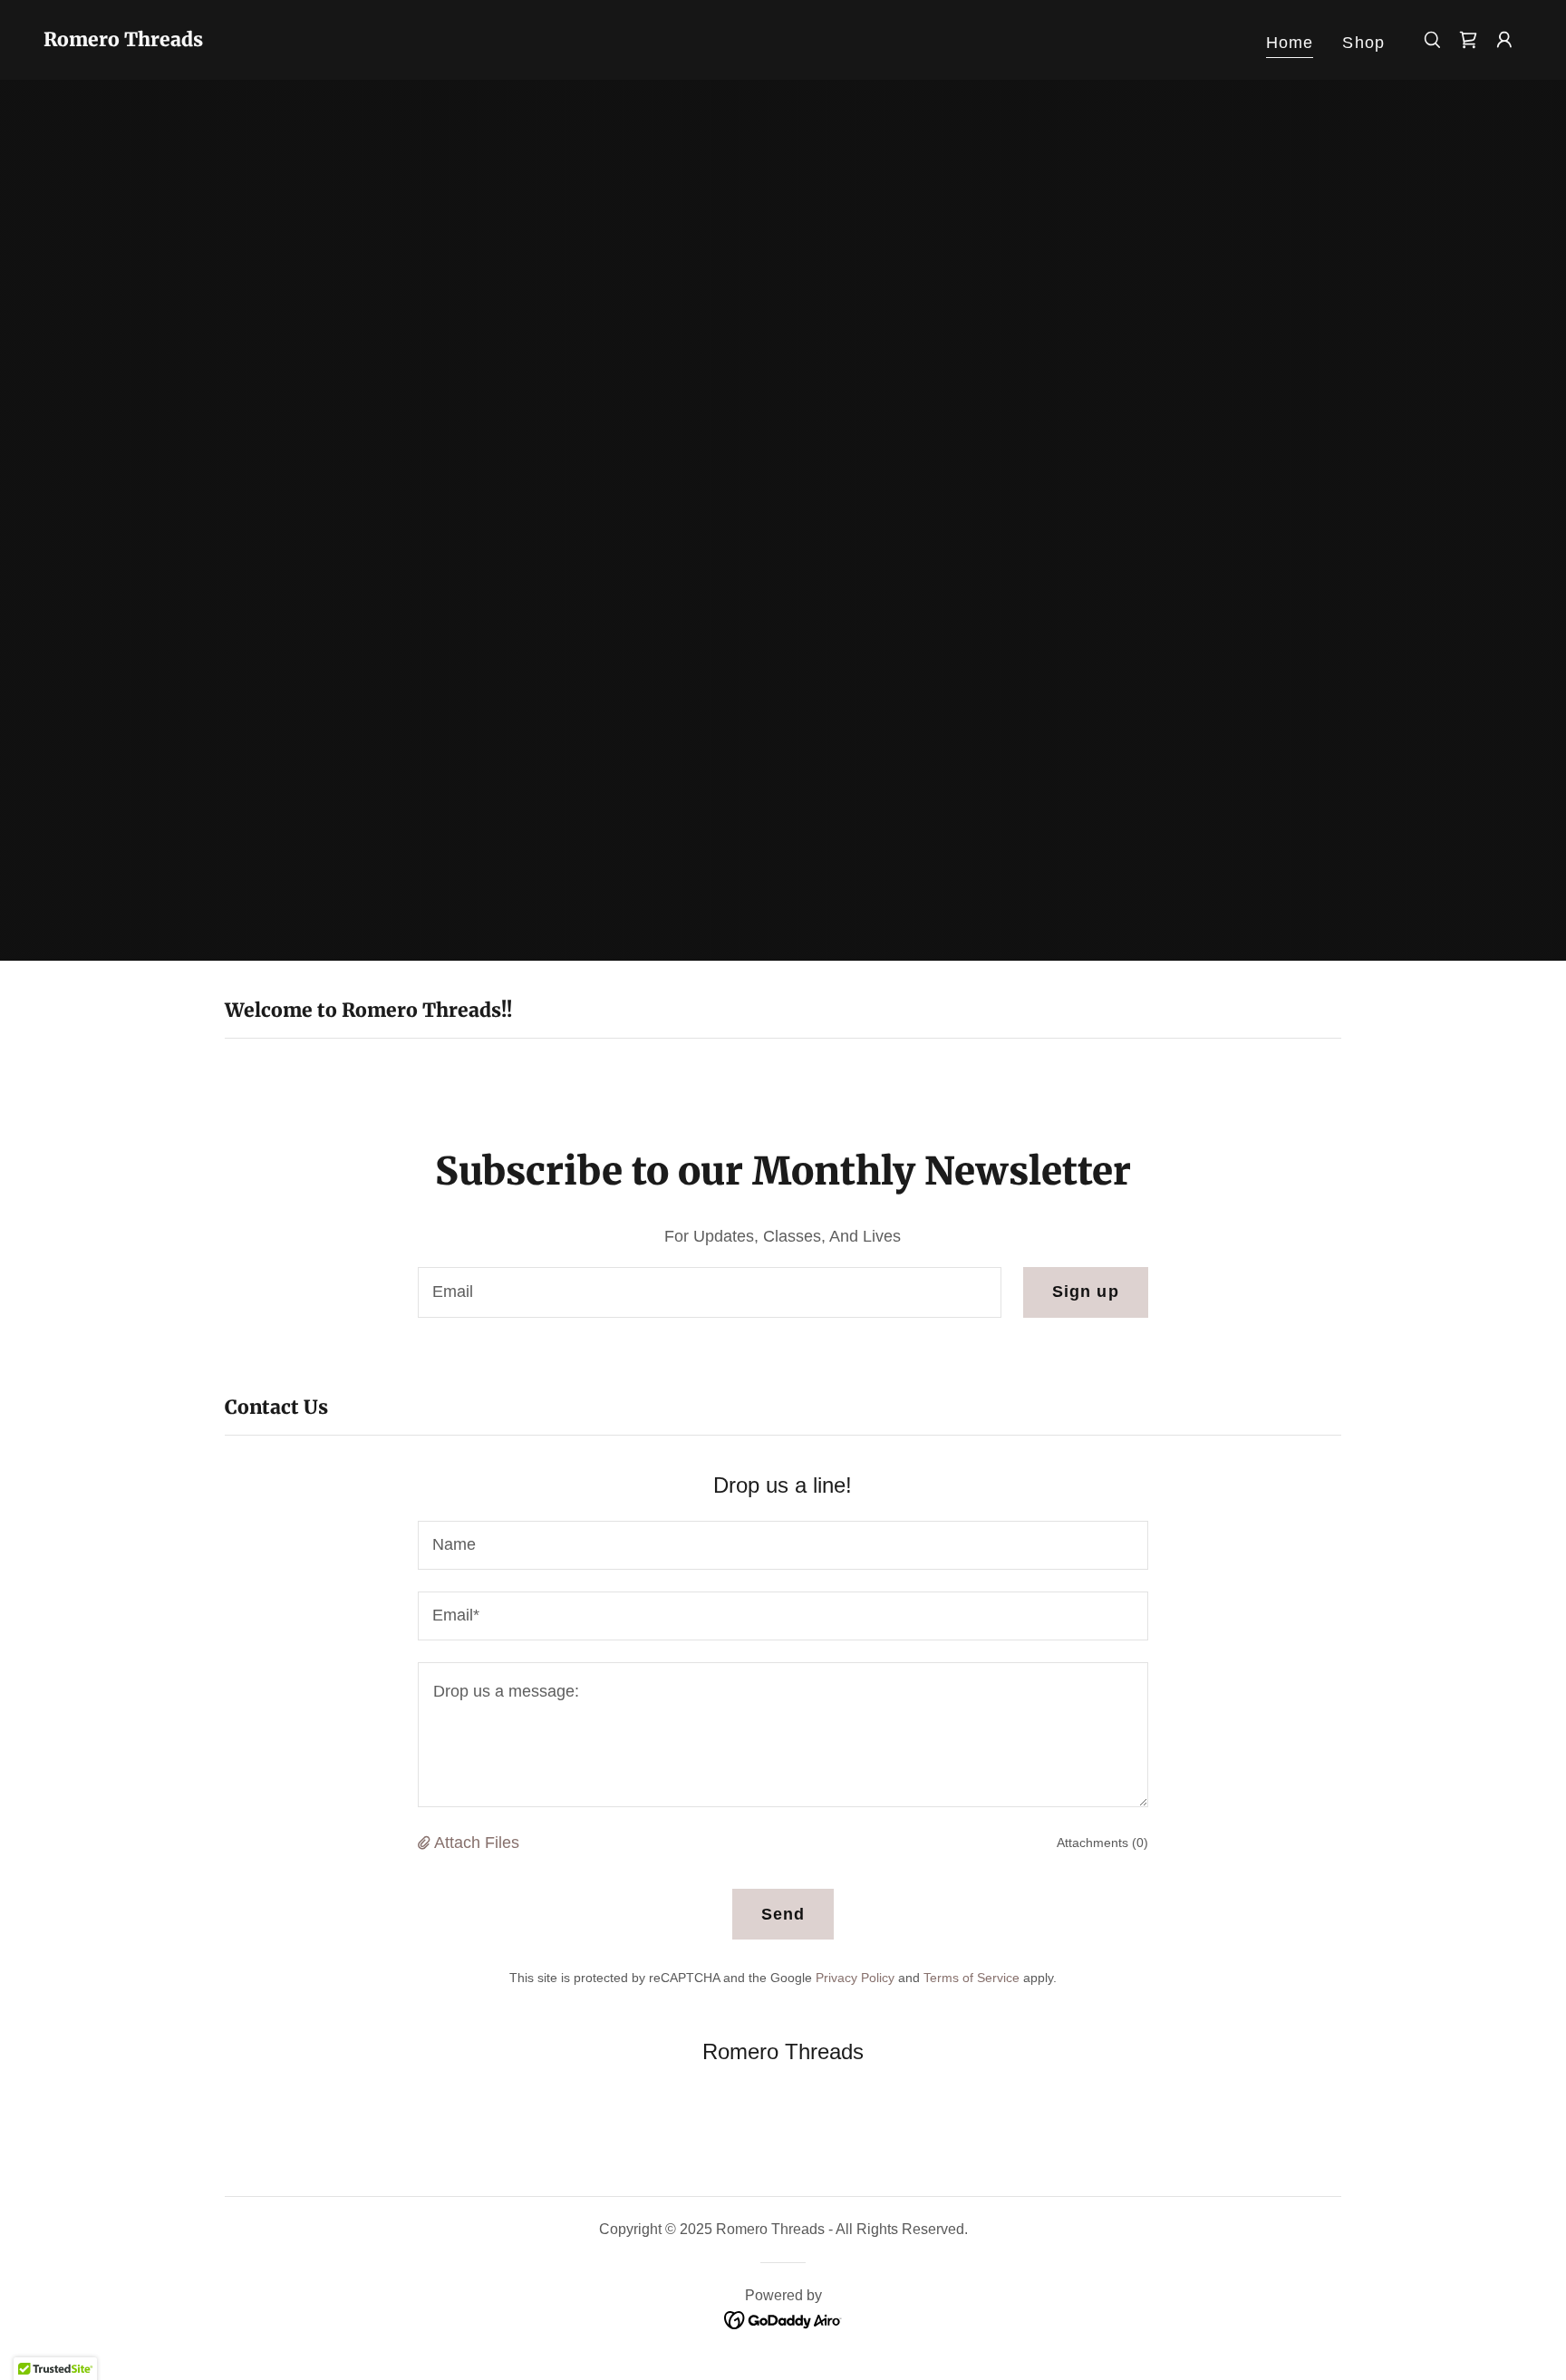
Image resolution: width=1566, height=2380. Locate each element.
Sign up (1086, 1292)
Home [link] (1290, 43)
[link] (123, 41)
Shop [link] (1363, 43)
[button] (1504, 40)
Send (783, 1914)
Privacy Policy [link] (855, 1978)
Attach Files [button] (477, 1843)
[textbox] (709, 1292)
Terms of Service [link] (971, 1978)
